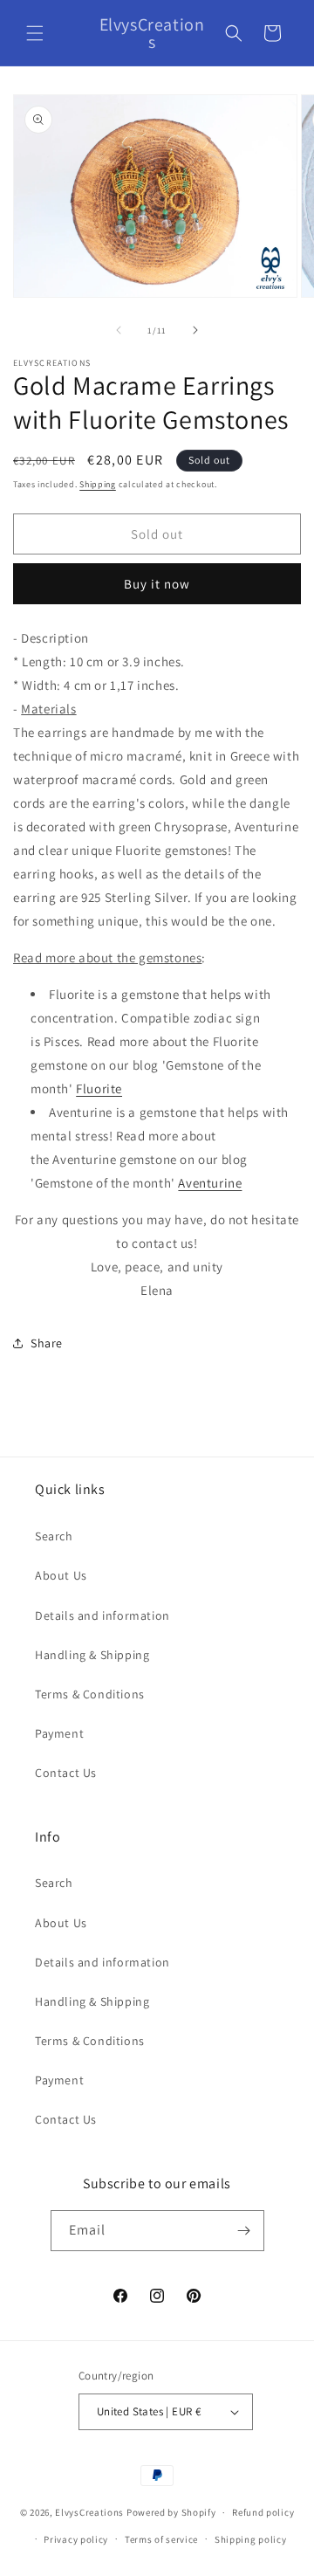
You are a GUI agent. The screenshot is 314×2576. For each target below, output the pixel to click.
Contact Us (66, 1773)
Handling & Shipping (92, 1655)
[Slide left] (119, 330)
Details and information (102, 1615)
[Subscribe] (244, 2231)
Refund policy (263, 2512)
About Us (61, 1575)
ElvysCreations (89, 2512)
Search (54, 1536)
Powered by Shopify (171, 2512)
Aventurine (210, 1183)
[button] (35, 33)
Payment (59, 1733)
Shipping (98, 484)
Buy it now (157, 584)
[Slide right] (195, 330)
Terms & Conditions (90, 1694)
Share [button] (47, 1343)
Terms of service (161, 2539)
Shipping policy (251, 2539)
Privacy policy (76, 2539)
